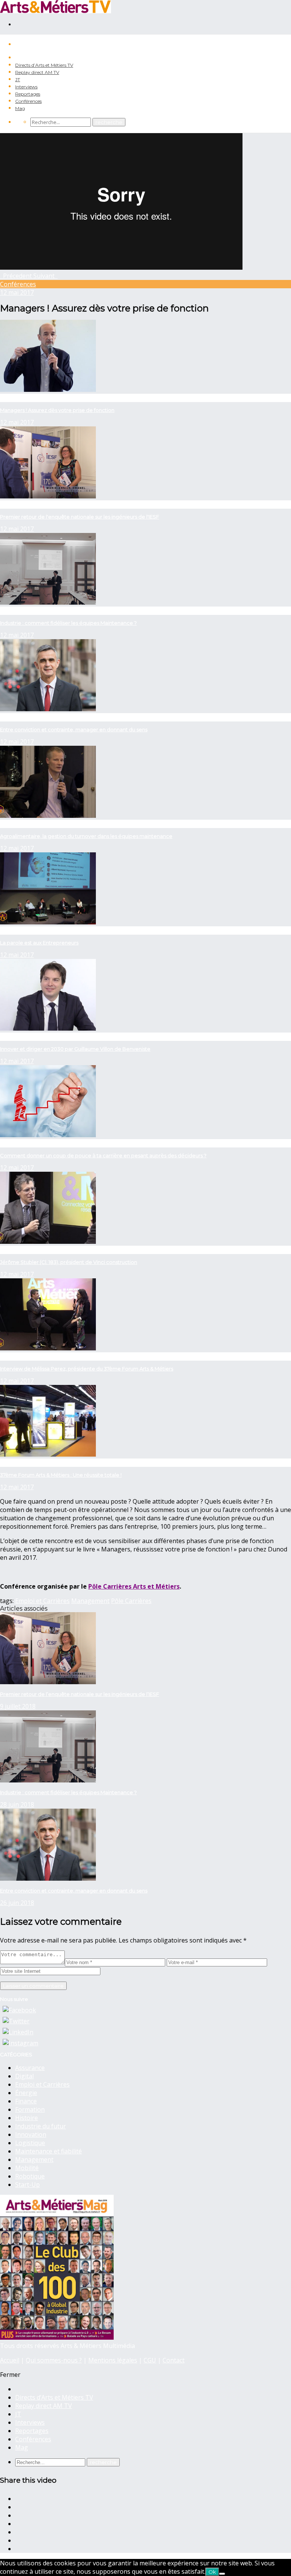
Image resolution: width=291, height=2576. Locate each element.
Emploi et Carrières (42, 1601)
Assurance (30, 2068)
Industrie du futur (41, 2126)
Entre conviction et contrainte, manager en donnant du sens (74, 729)
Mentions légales (113, 2360)
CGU (150, 2360)
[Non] (222, 2574)
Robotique (30, 2176)
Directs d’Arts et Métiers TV (44, 65)
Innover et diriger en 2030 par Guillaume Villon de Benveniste (75, 1049)
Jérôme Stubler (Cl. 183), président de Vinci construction (69, 1262)
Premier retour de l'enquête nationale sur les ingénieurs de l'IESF (80, 517)
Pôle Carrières (131, 1601)
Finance (26, 2101)
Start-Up (27, 2185)
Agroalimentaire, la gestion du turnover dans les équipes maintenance (86, 836)
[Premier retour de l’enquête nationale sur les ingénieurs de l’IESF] (48, 1682)
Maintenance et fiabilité (48, 2151)
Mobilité (27, 2168)
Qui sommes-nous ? (54, 2360)
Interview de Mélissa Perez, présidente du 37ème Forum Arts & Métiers (87, 1369)
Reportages (28, 94)
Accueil (10, 2360)
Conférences (28, 101)
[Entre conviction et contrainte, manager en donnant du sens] (48, 1878)
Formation (30, 2109)
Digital (24, 2076)
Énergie (26, 2093)
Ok (212, 2572)
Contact (174, 2360)
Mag (20, 108)
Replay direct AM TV (37, 72)
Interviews (26, 87)
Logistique (30, 2143)
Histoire (27, 2118)
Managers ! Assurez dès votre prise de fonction (57, 410)
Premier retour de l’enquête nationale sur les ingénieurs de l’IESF (80, 1694)
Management (90, 1601)
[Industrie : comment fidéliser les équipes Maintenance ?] (48, 1780)
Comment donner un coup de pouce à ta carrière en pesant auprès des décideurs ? (103, 1155)
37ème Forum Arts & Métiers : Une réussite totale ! (61, 1475)
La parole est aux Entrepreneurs (39, 943)
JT (18, 79)
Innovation (31, 2134)
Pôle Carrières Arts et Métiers (134, 1586)
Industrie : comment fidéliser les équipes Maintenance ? (68, 623)
